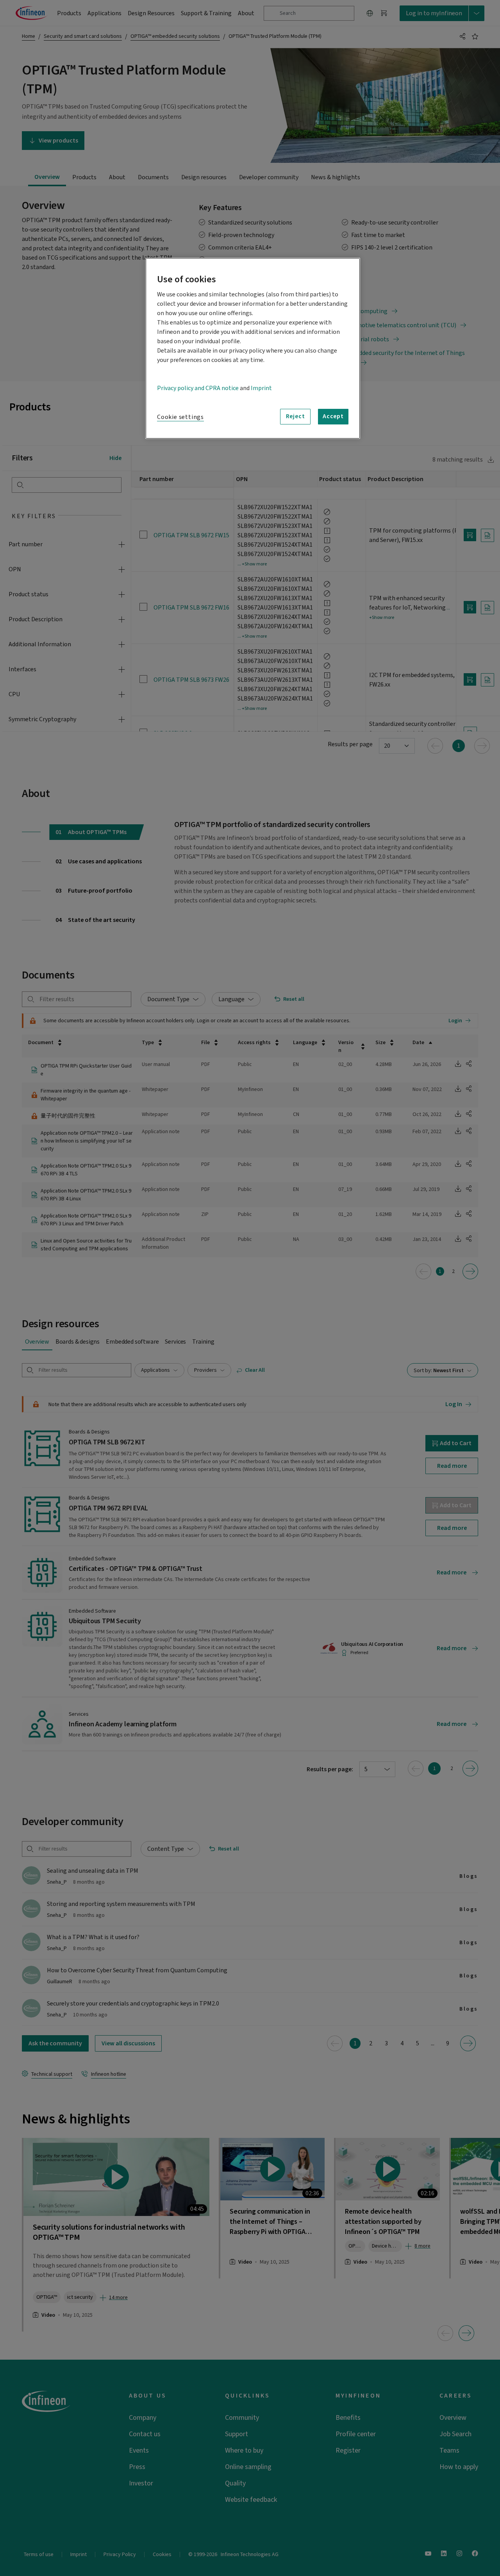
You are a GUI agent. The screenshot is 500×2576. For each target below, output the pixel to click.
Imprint (261, 388)
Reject (296, 416)
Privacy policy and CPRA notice (198, 388)
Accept (333, 416)
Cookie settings (180, 417)
